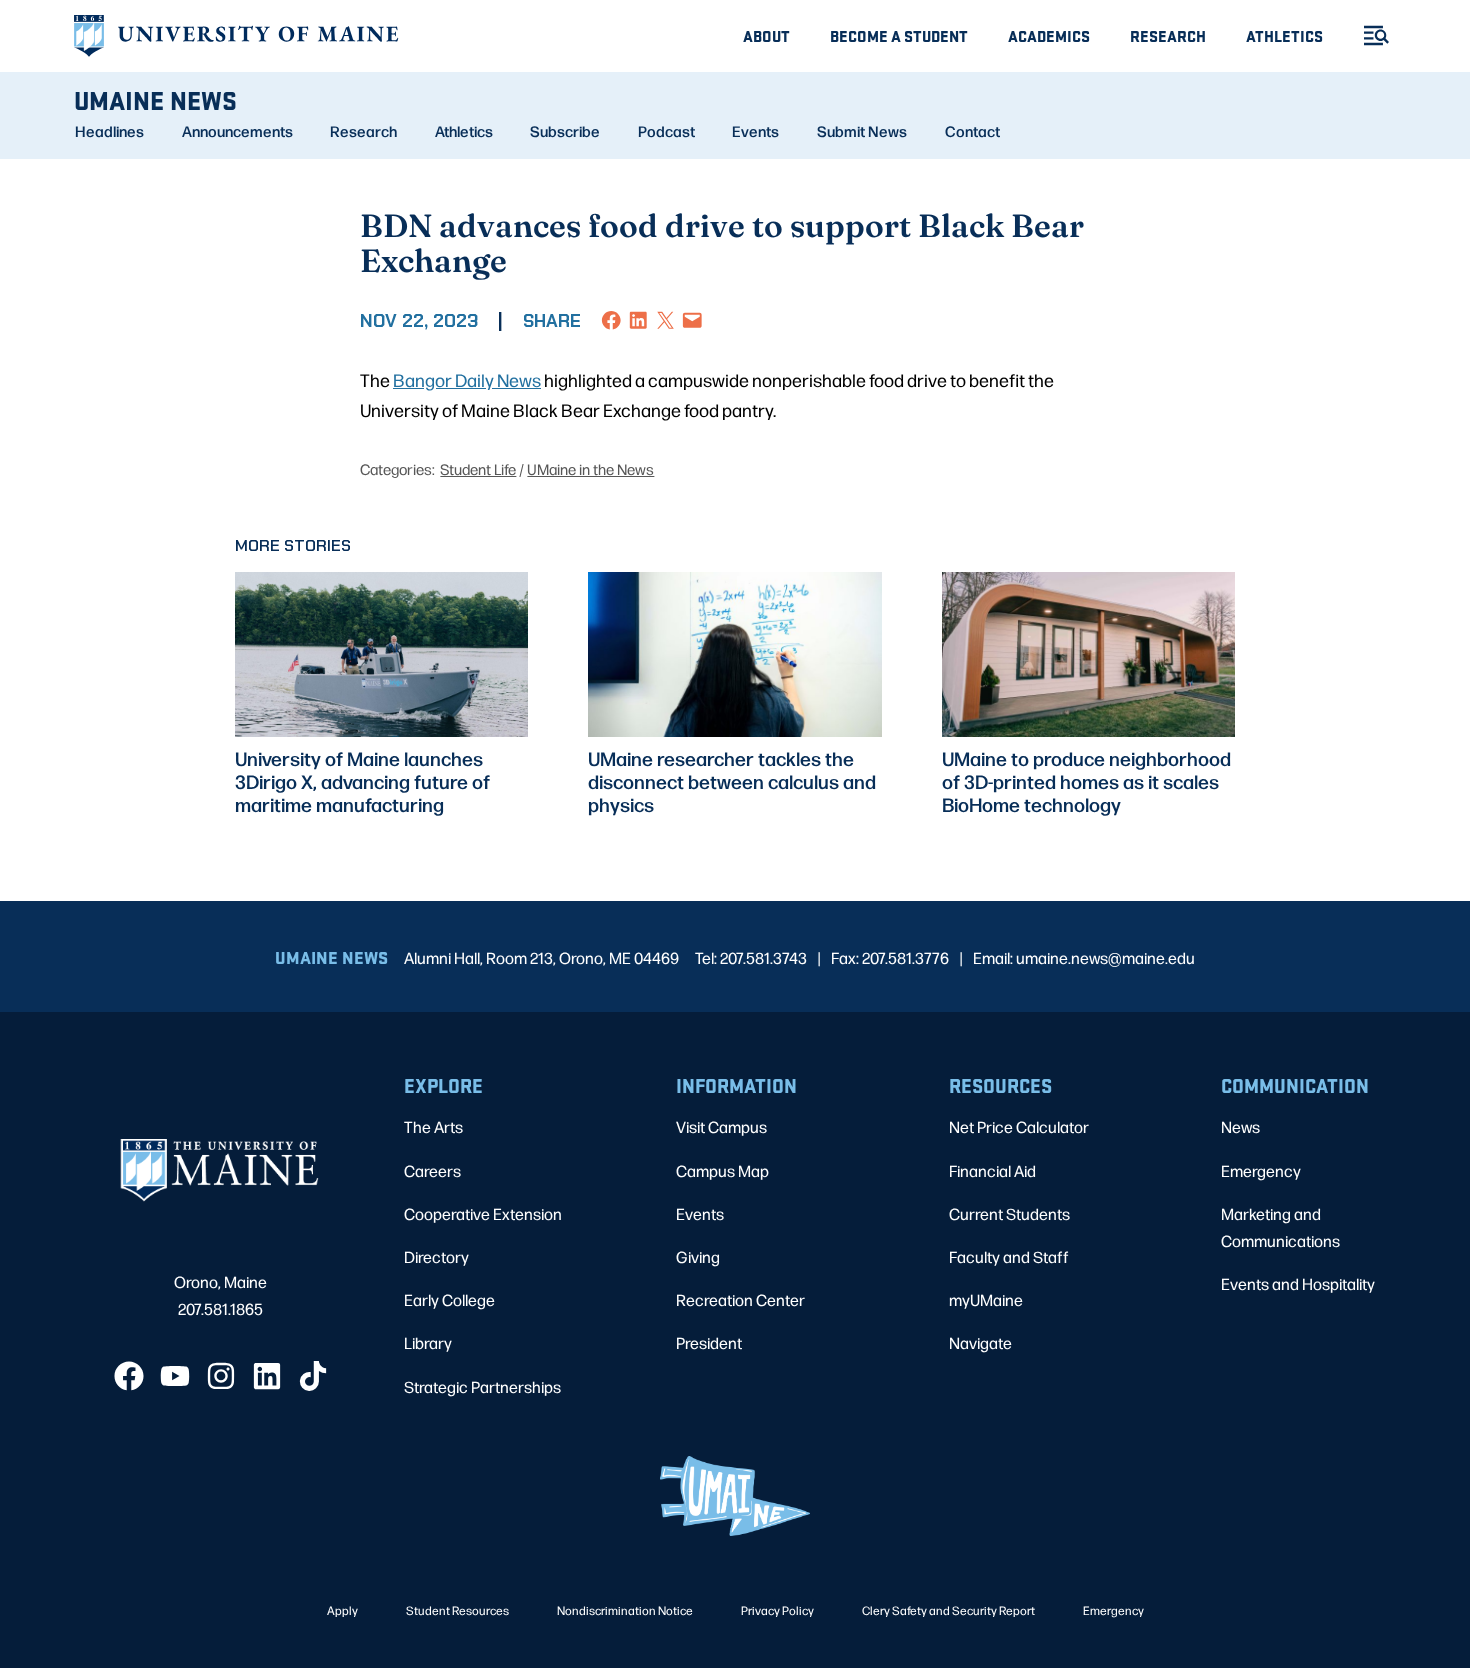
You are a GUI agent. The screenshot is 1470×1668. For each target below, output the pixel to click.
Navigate (980, 1342)
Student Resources (457, 1610)
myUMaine (986, 1299)
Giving (698, 1256)
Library (428, 1342)
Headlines (109, 131)
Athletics (1284, 35)
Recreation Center (740, 1299)
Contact (972, 131)
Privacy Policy (777, 1610)
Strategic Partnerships (482, 1386)
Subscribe (565, 131)
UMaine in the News (590, 468)
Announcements (237, 131)
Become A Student (899, 35)
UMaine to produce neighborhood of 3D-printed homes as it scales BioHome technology (1086, 781)
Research (1168, 35)
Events (755, 131)
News (1240, 1126)
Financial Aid (992, 1170)
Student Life (478, 468)
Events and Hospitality (1298, 1283)
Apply (342, 1610)
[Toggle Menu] (1368, 35)
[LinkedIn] (267, 1376)
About (766, 35)
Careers (432, 1170)
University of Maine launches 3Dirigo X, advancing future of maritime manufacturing (362, 781)
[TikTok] (313, 1376)
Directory (436, 1256)
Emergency (1261, 1170)
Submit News (862, 131)
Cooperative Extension (483, 1213)
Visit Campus (721, 1126)
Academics (1049, 35)
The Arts (433, 1126)
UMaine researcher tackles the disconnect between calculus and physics (732, 781)
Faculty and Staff (1009, 1256)
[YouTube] (175, 1376)
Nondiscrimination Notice (625, 1610)
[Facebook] (129, 1376)
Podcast (666, 131)
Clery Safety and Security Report (948, 1610)
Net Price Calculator (1019, 1126)
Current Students (1009, 1213)
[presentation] (381, 654)
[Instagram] (221, 1376)
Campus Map (722, 1170)
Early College (449, 1299)
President (709, 1342)
